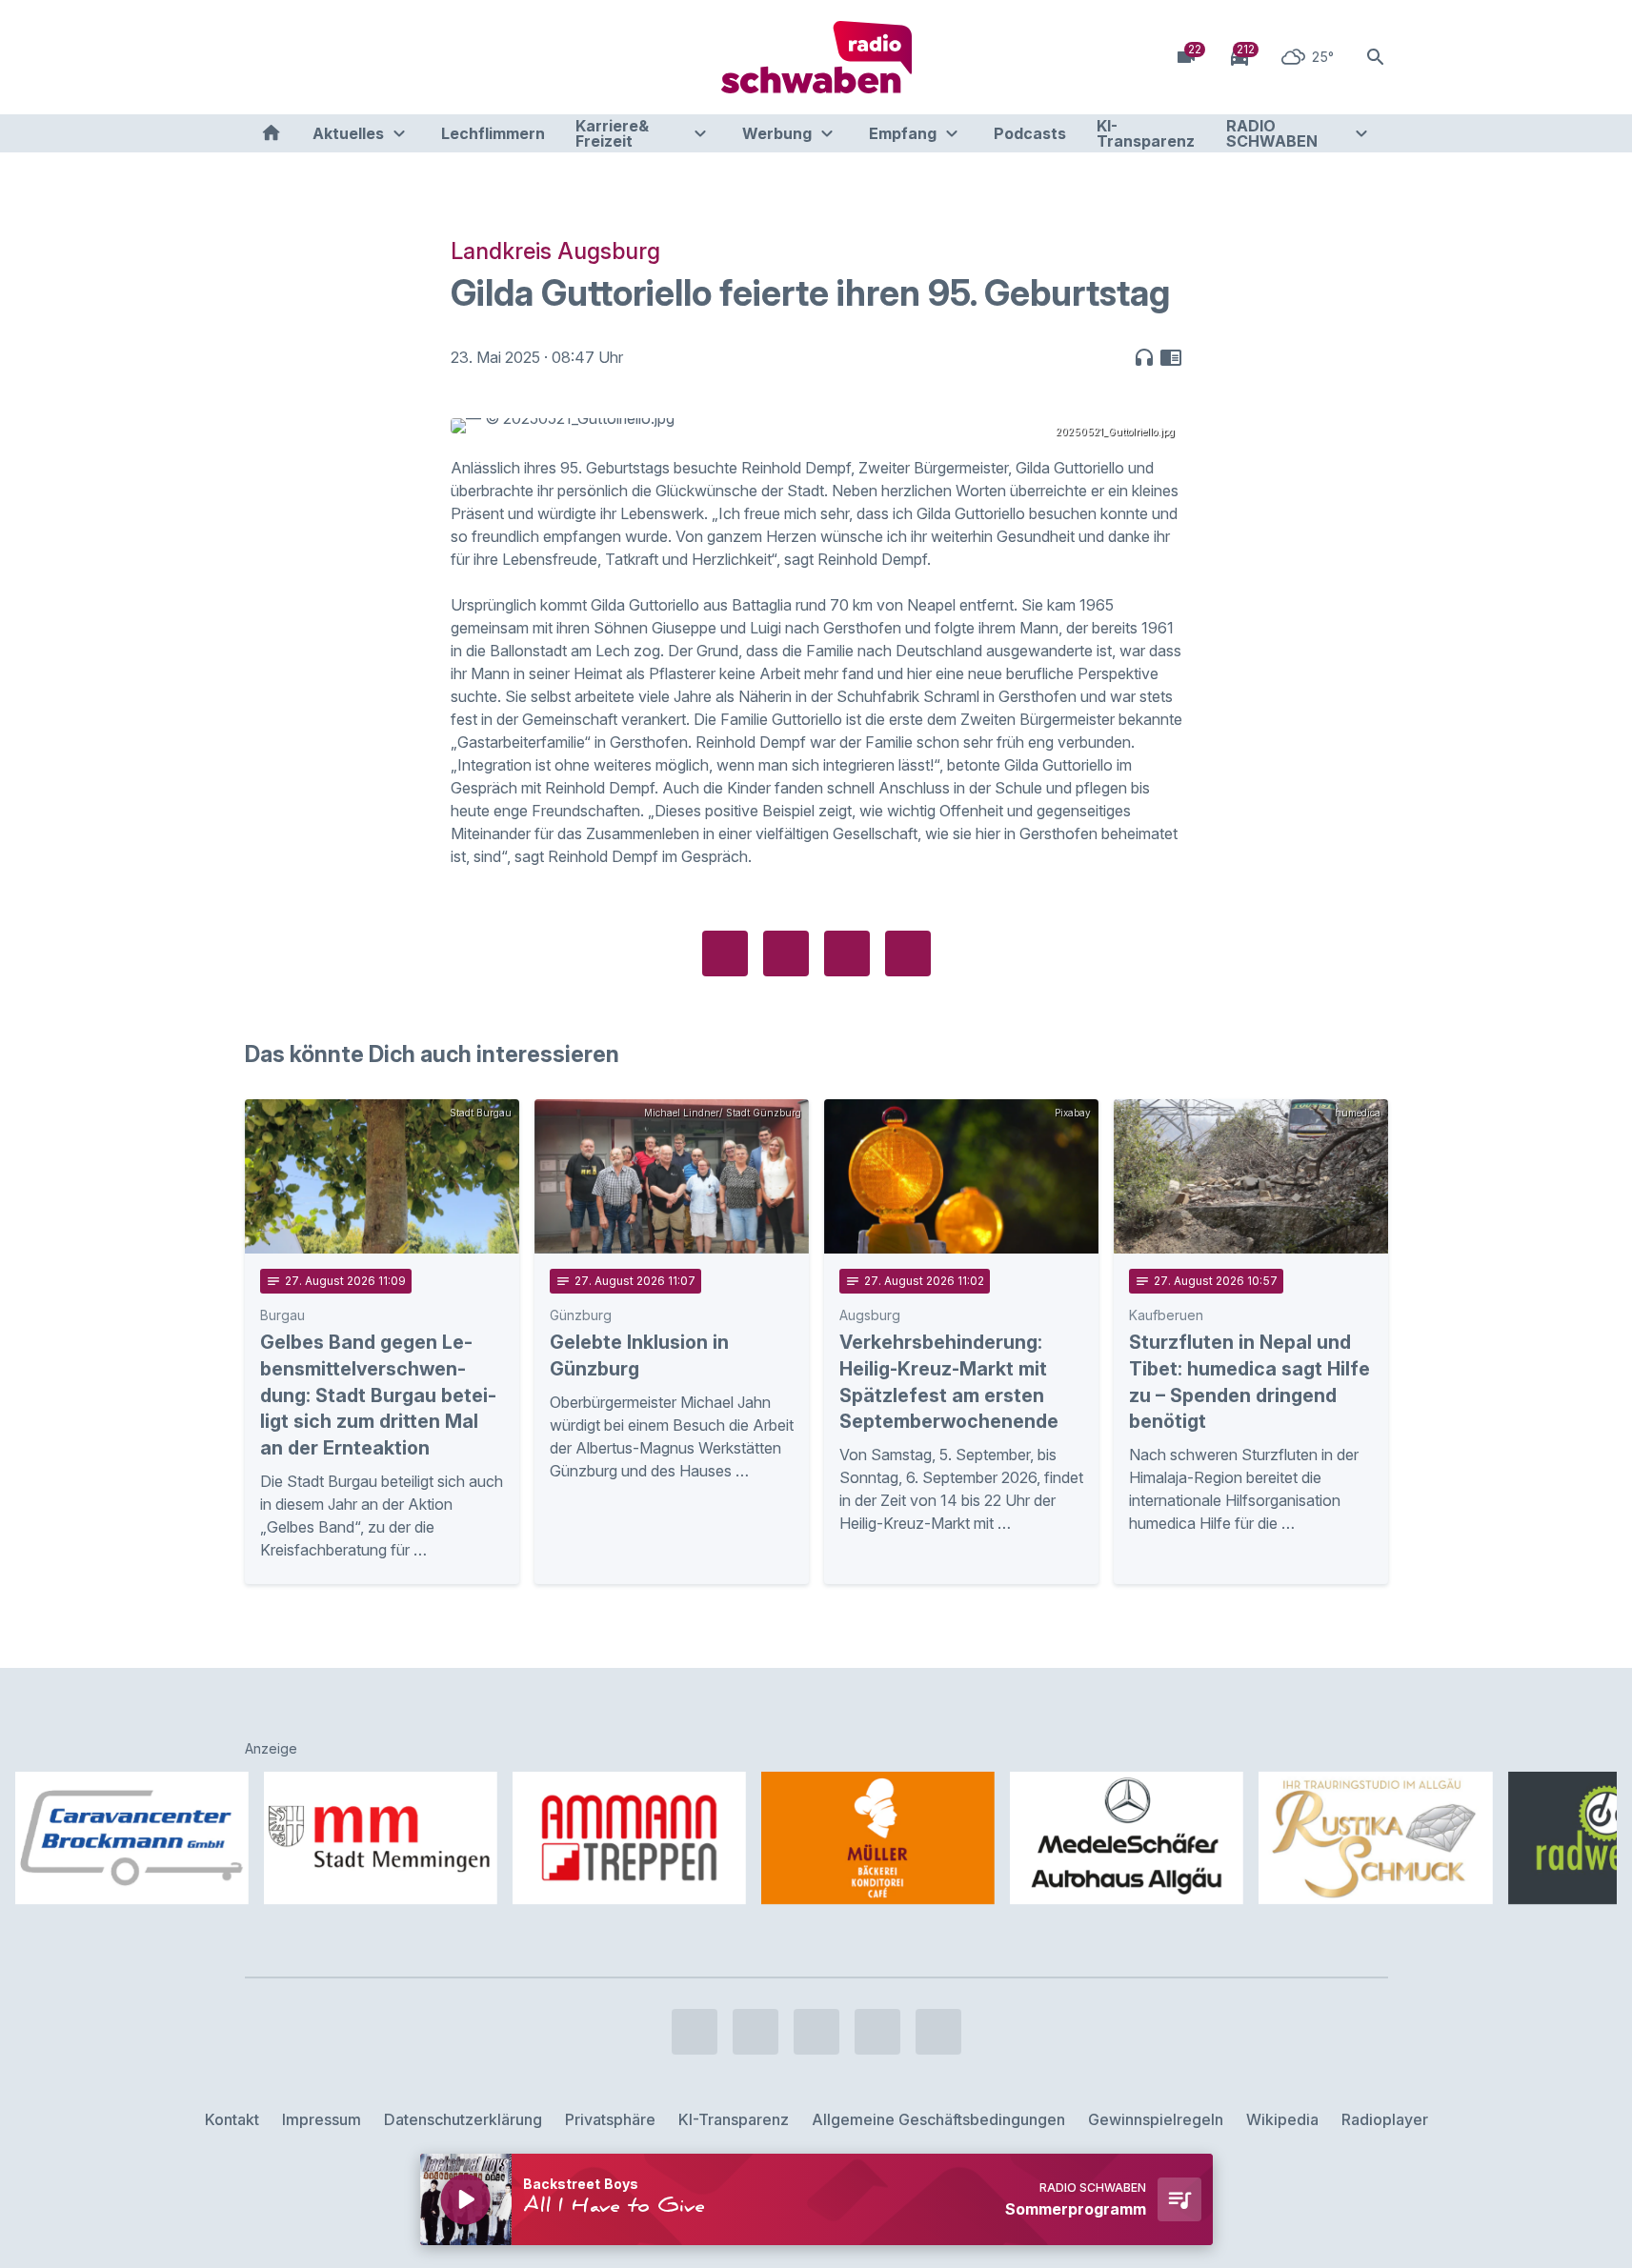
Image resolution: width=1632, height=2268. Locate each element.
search (1376, 57)
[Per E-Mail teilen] (908, 953)
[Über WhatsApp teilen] (847, 953)
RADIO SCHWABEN (1272, 133)
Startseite (271, 133)
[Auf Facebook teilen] (725, 953)
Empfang (903, 133)
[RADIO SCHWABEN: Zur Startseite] (816, 57)
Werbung (777, 133)
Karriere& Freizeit (612, 133)
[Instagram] (302, 57)
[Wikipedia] (416, 57)
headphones (1144, 357)
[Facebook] (264, 57)
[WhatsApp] (378, 57)
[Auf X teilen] (786, 953)
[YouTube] (340, 57)
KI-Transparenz (1146, 133)
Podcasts (1030, 133)
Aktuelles (348, 133)
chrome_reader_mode (1171, 357)
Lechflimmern (493, 133)
